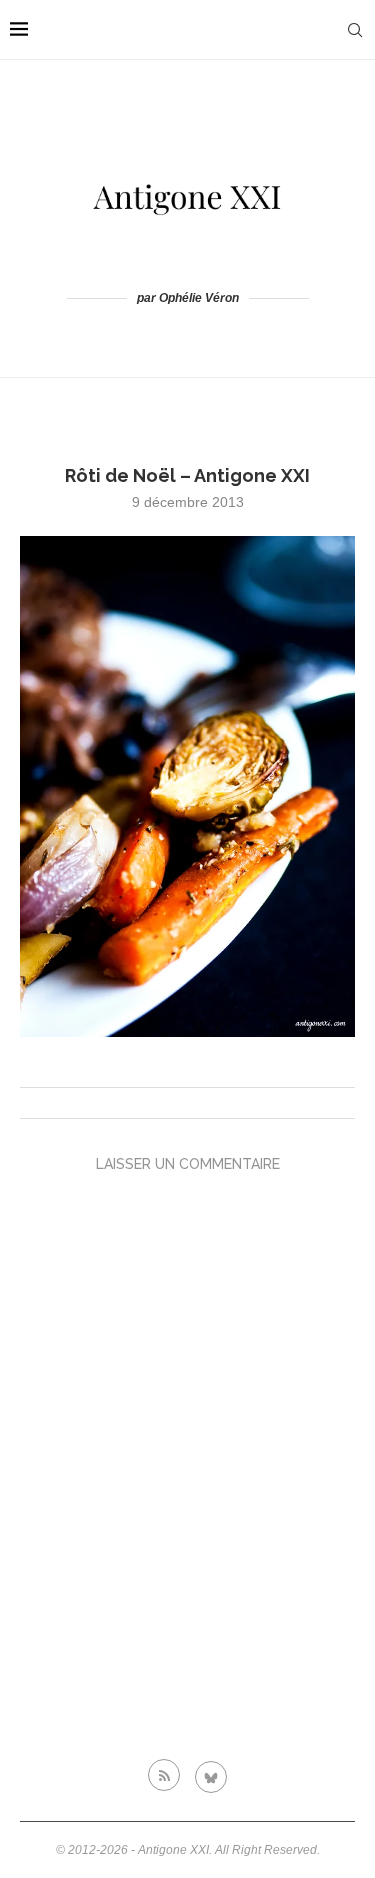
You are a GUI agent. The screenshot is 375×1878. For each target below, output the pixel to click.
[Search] (355, 30)
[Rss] (164, 1775)
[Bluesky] (211, 1775)
